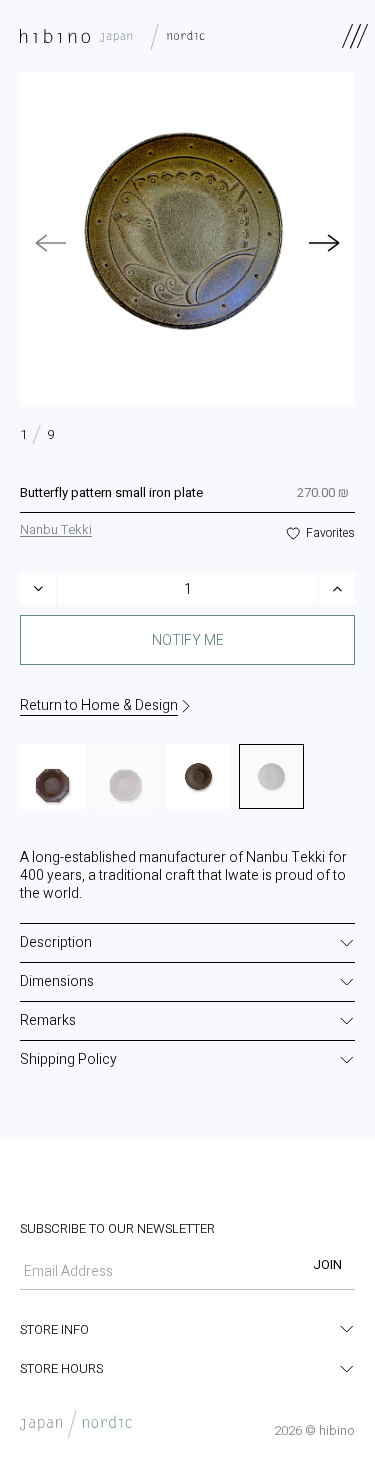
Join (327, 1264)
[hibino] (117, 36)
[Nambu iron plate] (52, 776)
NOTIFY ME (188, 640)
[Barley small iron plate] (198, 776)
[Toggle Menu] (355, 36)
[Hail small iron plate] (125, 776)
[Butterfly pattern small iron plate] (271, 776)
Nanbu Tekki (56, 529)
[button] (325, 243)
